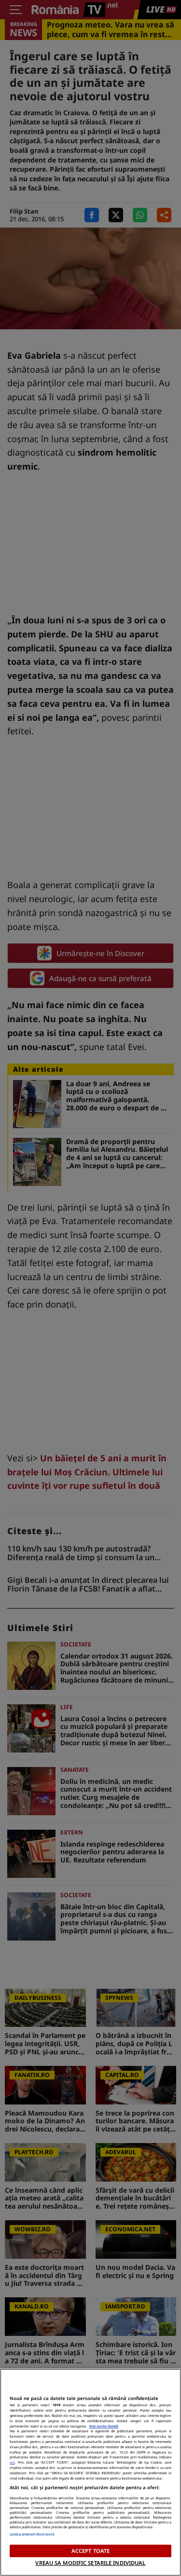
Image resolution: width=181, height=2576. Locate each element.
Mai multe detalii (104, 2426)
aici (12, 2462)
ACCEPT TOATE (90, 2551)
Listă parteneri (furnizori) (32, 2534)
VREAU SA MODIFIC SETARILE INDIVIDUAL (90, 2563)
